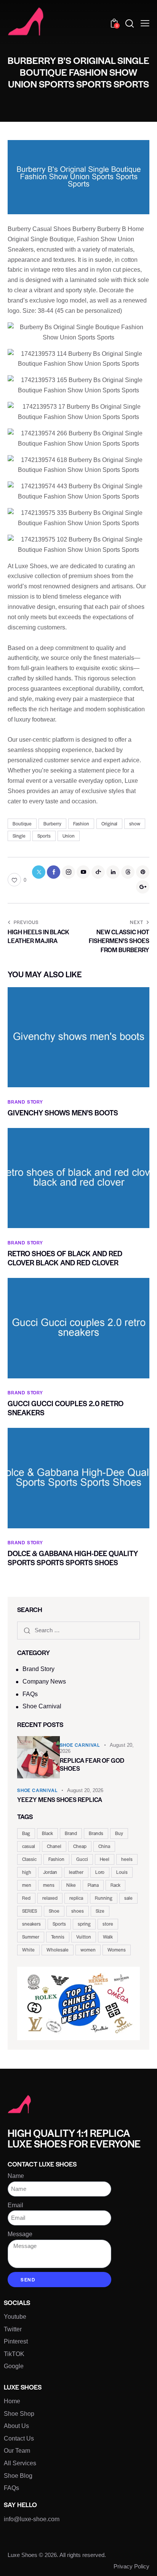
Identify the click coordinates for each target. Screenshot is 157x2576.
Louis (122, 1872)
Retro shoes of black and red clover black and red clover (65, 1258)
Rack (115, 1885)
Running (104, 1898)
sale (128, 1898)
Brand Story (38, 1669)
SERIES (30, 1911)
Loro (100, 1872)
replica (76, 1898)
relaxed (50, 1898)
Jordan (50, 1872)
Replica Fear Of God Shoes (92, 1764)
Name (16, 2176)
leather (76, 1872)
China (104, 1846)
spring (84, 1924)
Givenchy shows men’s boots (63, 1113)
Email (15, 2205)
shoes (78, 1911)
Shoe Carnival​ (42, 1706)
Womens (117, 1950)
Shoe (54, 1911)
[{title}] (39, 872)
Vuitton (84, 1937)
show (135, 824)
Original (109, 824)
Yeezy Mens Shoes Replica (60, 1799)
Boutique (22, 824)
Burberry (52, 824)
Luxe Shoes (22, 2555)
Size (100, 1911)
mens (49, 1885)
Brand (71, 1833)
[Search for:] (78, 1630)
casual (29, 1846)
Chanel (54, 1846)
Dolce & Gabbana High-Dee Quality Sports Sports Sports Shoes (73, 1558)
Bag (26, 1833)
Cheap (80, 1846)
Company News (44, 1681)
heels (127, 1859)
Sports (44, 836)
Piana (93, 1885)
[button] (145, 23)
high (27, 1872)
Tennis (58, 1937)
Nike (71, 1885)
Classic (29, 1859)
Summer (31, 1937)
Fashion (81, 824)
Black (47, 1833)
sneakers (31, 1924)
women (88, 1950)
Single (19, 836)
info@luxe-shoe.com (32, 2519)
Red (26, 1898)
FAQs (30, 1694)
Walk (108, 1937)
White (28, 1950)
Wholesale (58, 1950)
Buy (119, 1833)
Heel (105, 1859)
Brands (96, 1833)
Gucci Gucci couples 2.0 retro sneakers (66, 1408)
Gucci (82, 1859)
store (108, 1924)
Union (69, 836)
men (27, 1885)
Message (20, 2234)
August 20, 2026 (85, 1790)
